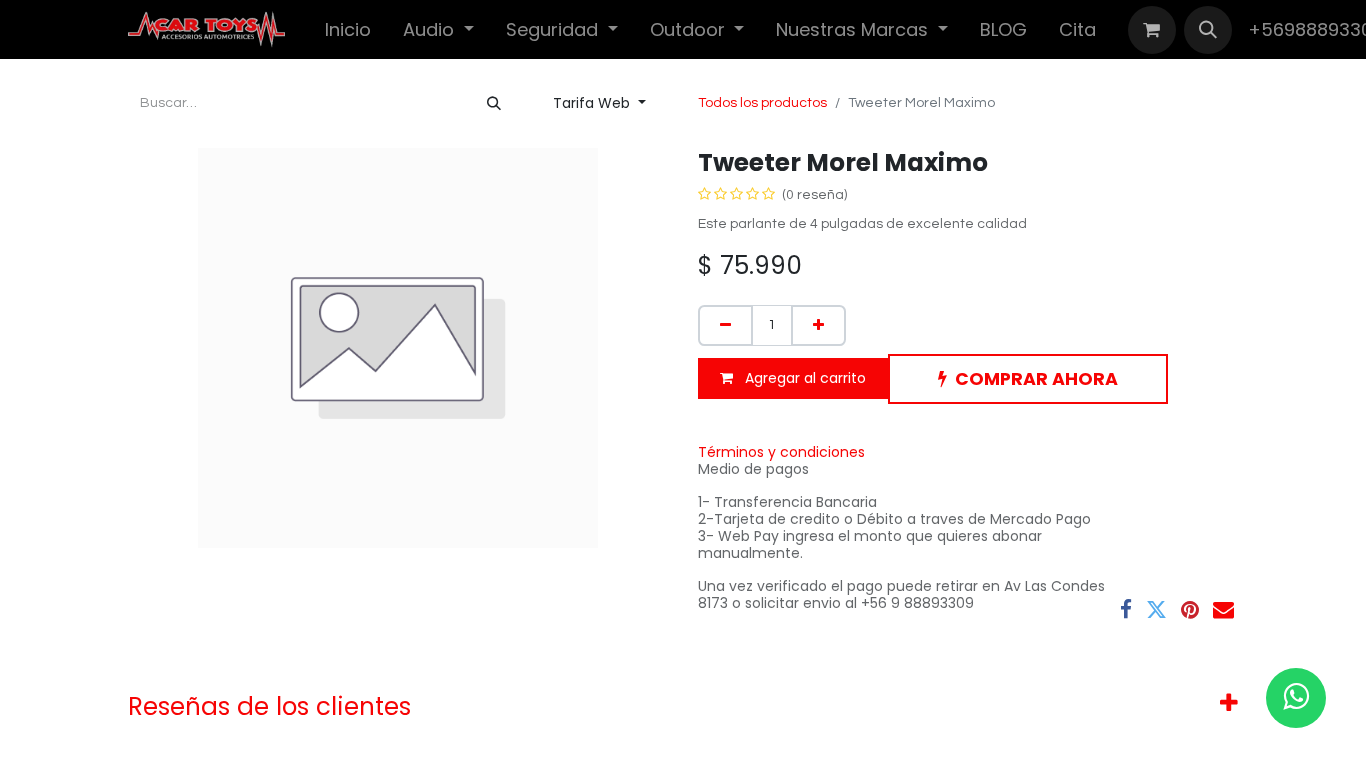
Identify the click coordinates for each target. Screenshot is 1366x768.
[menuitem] (348, 29)
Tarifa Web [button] (593, 103)
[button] (1208, 30)
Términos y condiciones (781, 452)
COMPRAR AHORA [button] (1036, 379)
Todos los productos (762, 103)
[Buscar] (494, 103)
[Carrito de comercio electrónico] (1152, 30)
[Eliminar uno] (725, 325)
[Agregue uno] (818, 325)
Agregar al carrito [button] (803, 378)
